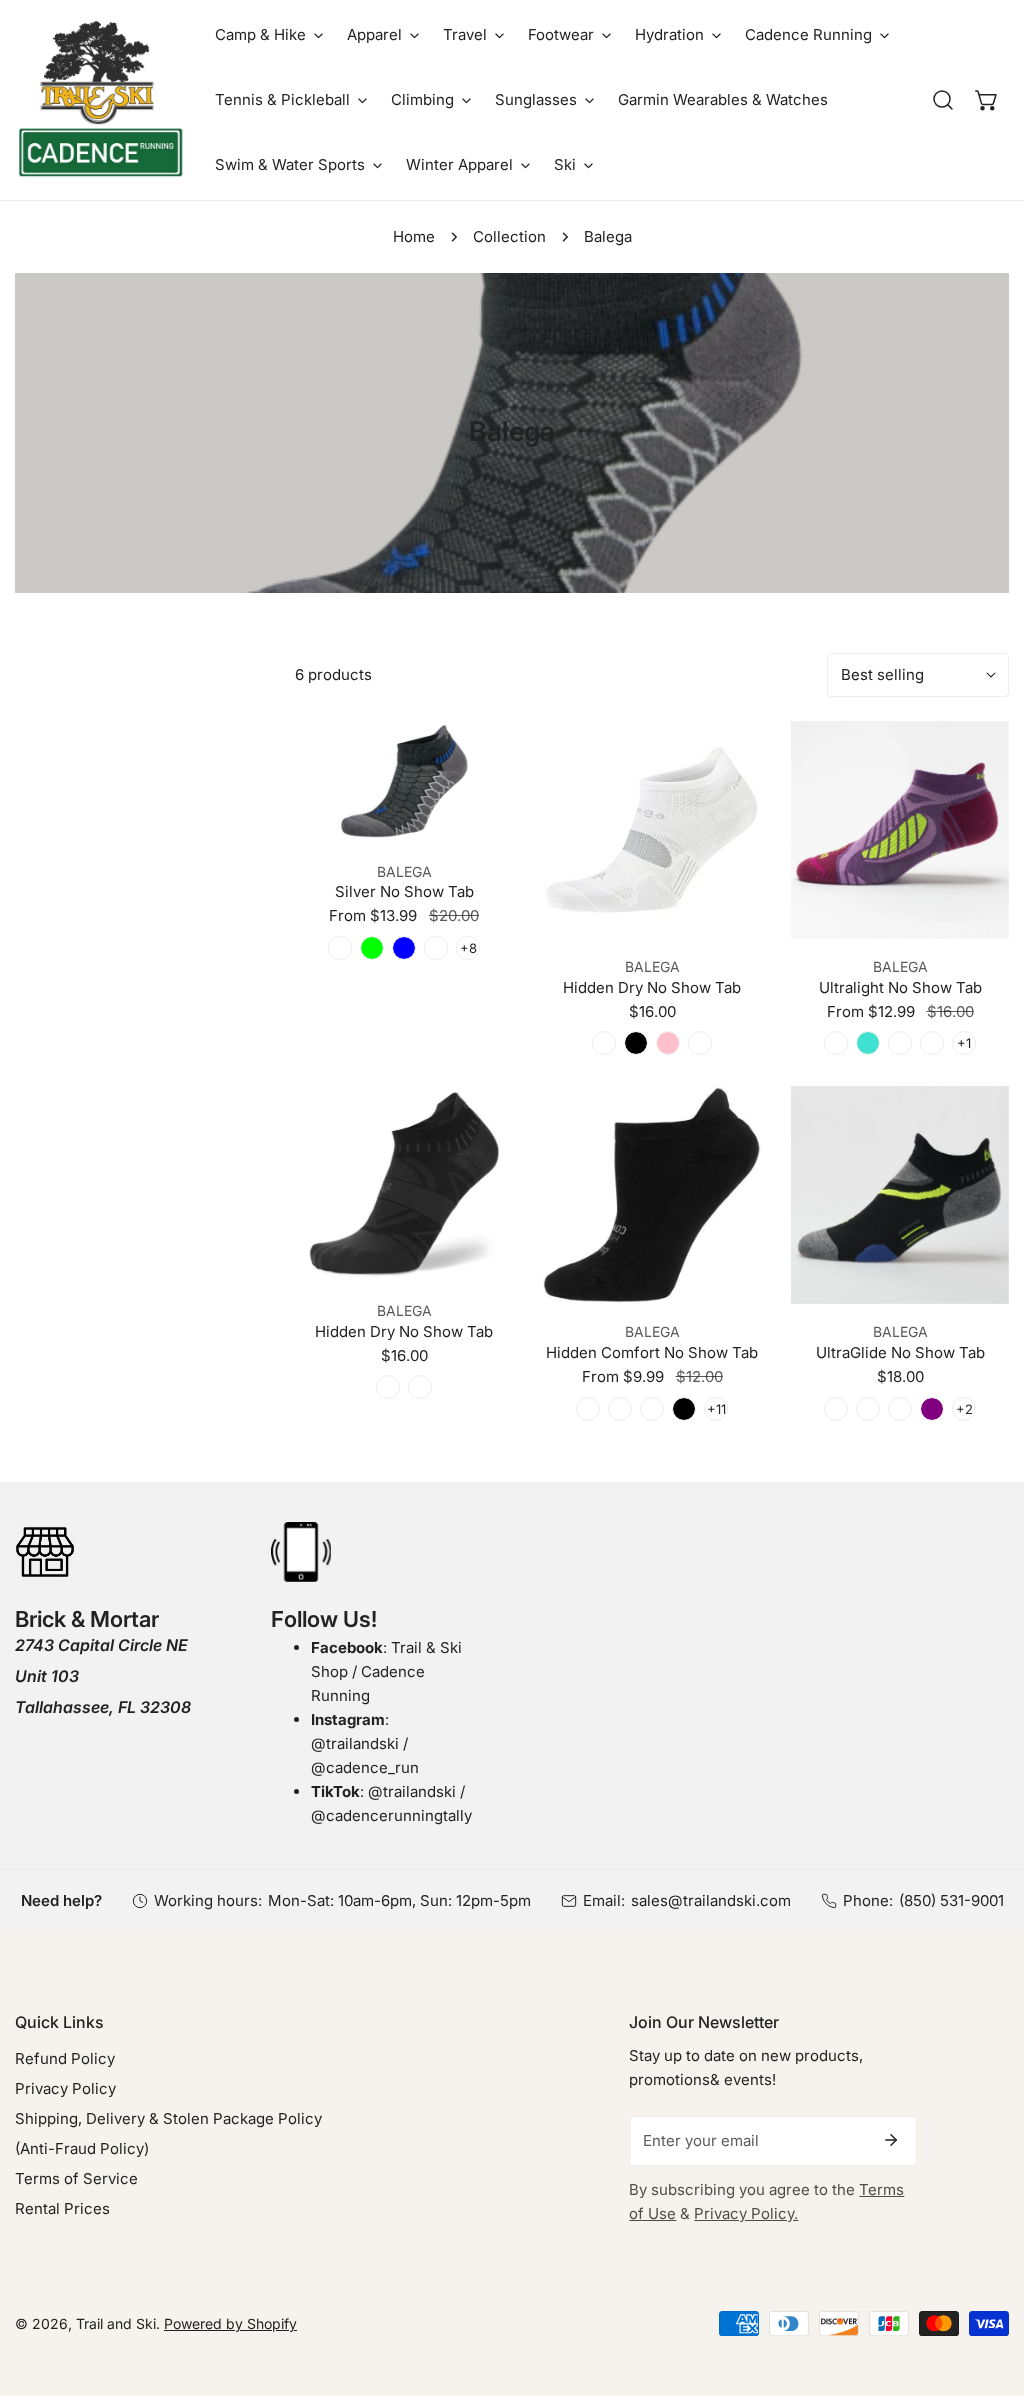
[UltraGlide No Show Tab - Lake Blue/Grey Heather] (900, 1409)
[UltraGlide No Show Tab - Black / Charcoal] (836, 1409)
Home (414, 236)
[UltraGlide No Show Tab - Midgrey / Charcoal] (868, 1409)
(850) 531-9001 (951, 1900)
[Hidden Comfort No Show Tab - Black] (684, 1409)
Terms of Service (76, 2178)
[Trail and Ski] (100, 100)
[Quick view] (474, 820)
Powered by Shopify (230, 2323)
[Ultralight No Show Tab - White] (900, 1043)
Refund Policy (65, 2058)
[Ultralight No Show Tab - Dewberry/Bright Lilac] (836, 1043)
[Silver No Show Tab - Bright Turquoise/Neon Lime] (372, 948)
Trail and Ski (116, 2323)
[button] (269, 34)
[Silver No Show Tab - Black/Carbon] (340, 948)
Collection (509, 236)
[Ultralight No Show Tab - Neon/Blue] (932, 1043)
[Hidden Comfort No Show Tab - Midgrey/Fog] (620, 1409)
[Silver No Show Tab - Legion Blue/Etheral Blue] (404, 948)
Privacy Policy (65, 2088)
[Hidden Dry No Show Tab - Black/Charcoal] (388, 1387)
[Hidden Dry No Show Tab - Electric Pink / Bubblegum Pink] (668, 1043)
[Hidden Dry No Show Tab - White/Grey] (420, 1387)
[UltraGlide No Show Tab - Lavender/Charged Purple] (932, 1409)
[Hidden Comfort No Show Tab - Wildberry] (652, 1409)
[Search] (943, 100)
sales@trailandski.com (711, 1900)
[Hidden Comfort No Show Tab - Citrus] (588, 1409)
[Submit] (891, 2140)
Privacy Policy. (746, 2213)
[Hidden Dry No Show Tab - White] (604, 1043)
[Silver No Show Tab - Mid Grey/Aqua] (436, 948)
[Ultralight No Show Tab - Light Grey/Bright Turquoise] (868, 1043)
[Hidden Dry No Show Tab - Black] (636, 1043)
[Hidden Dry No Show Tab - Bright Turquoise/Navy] (700, 1043)
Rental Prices (62, 2208)
